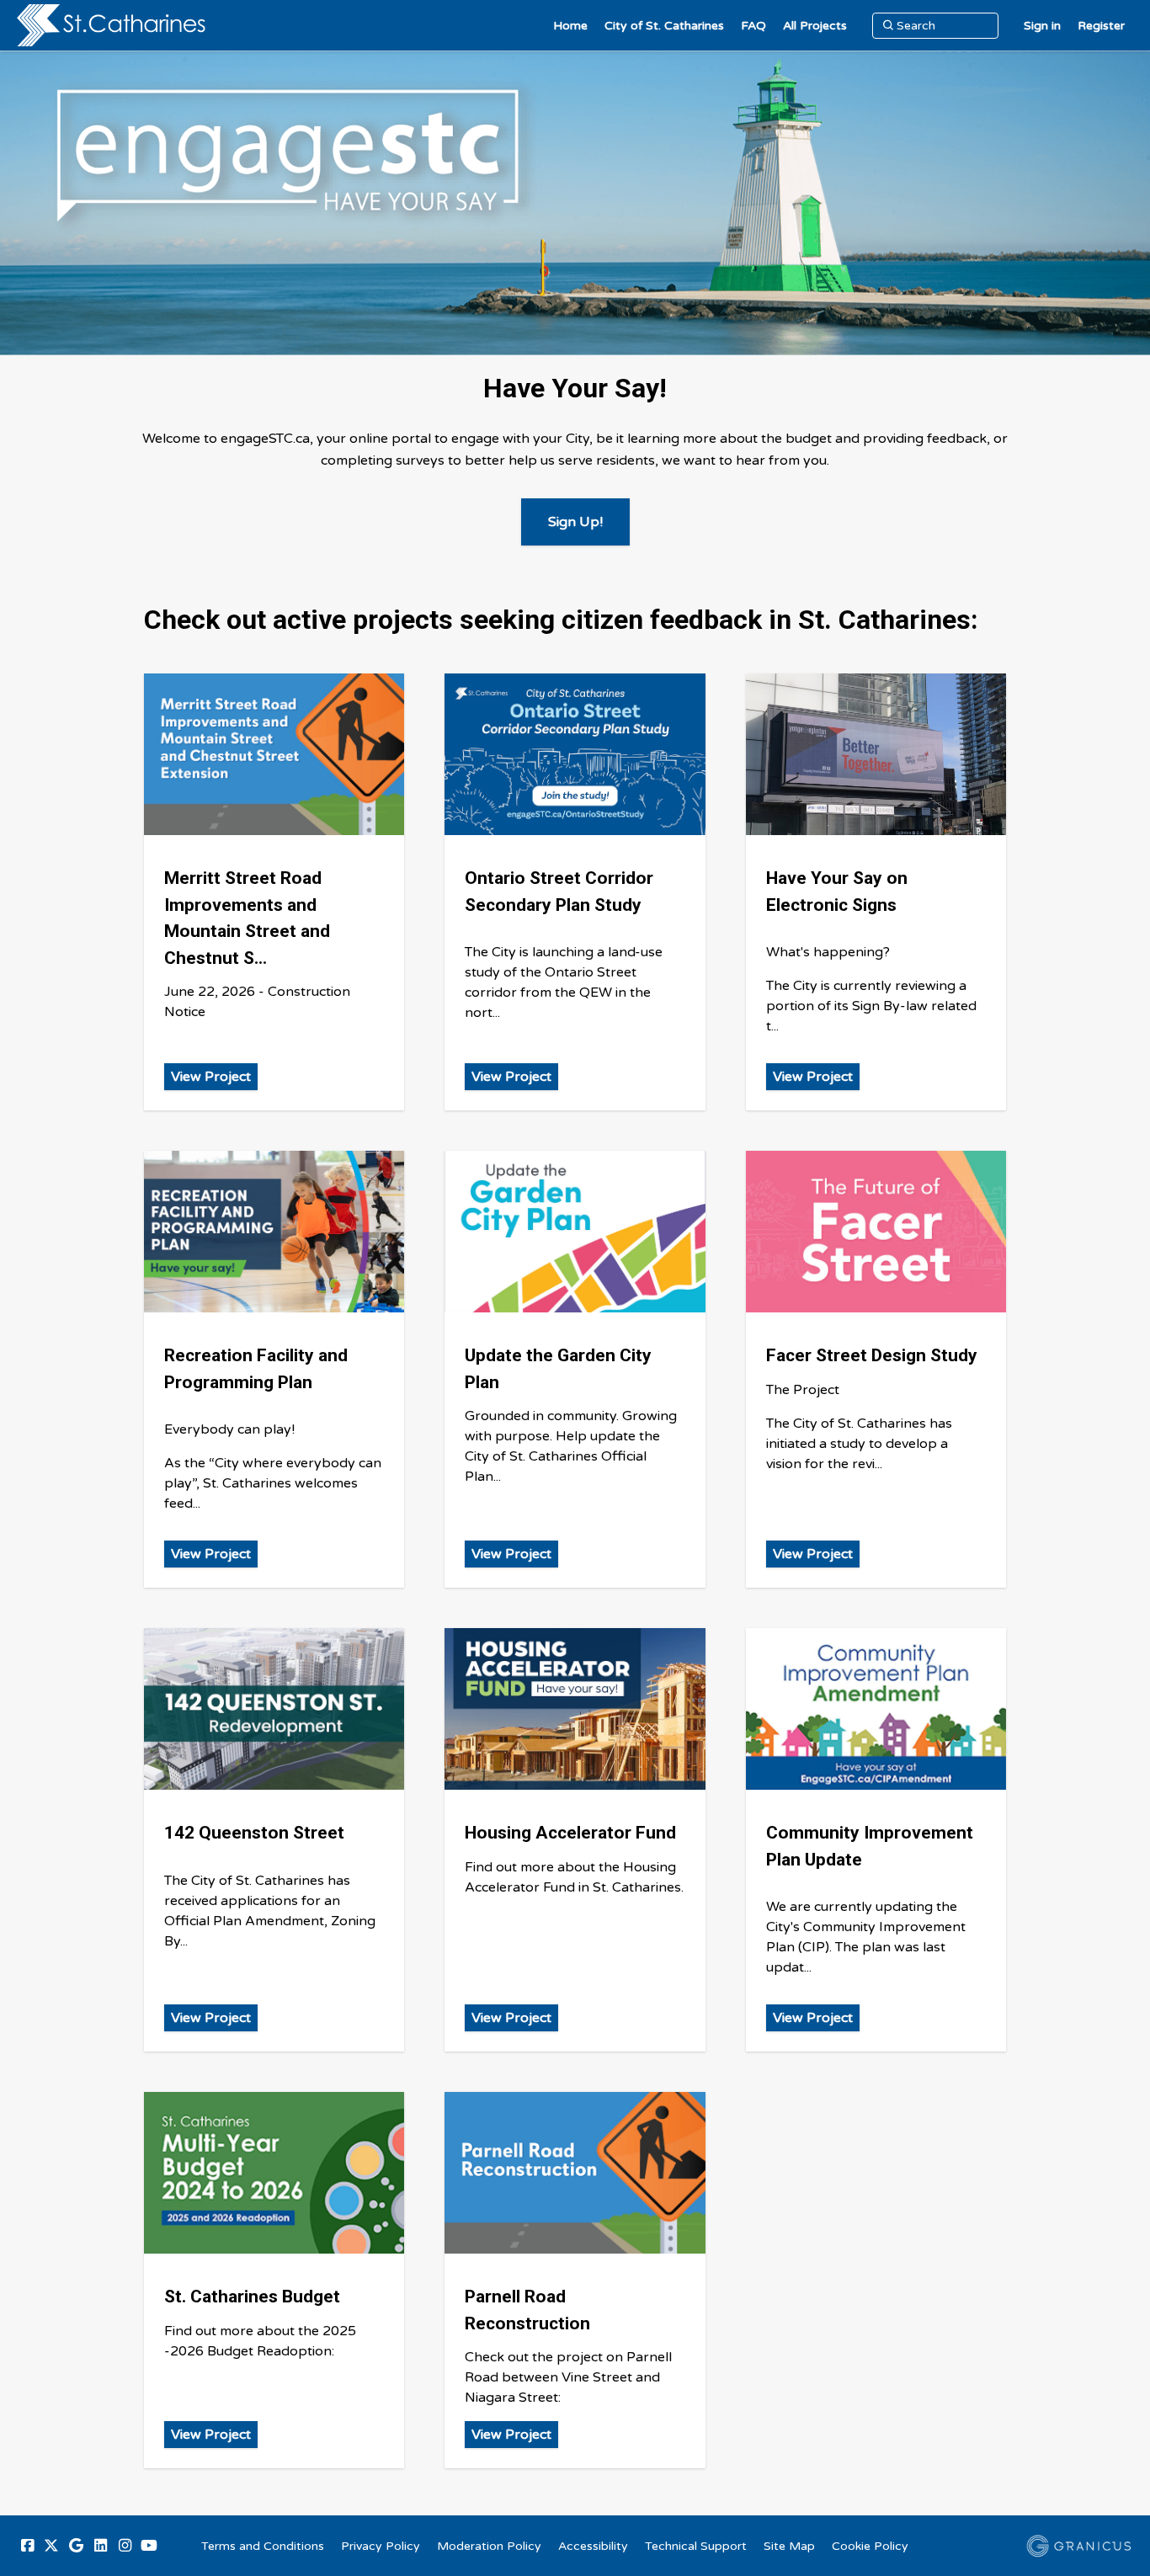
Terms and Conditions (263, 2546)
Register (1101, 26)
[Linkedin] (100, 2546)
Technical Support (696, 2546)
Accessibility (593, 2546)
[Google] (76, 2546)
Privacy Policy (381, 2546)
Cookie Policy (870, 2546)
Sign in (1042, 26)
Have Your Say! (575, 388)
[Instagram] (125, 2546)
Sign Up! (575, 522)
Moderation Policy (489, 2546)
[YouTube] (149, 2546)
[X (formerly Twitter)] (51, 2546)
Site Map (789, 2546)
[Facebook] (27, 2546)
